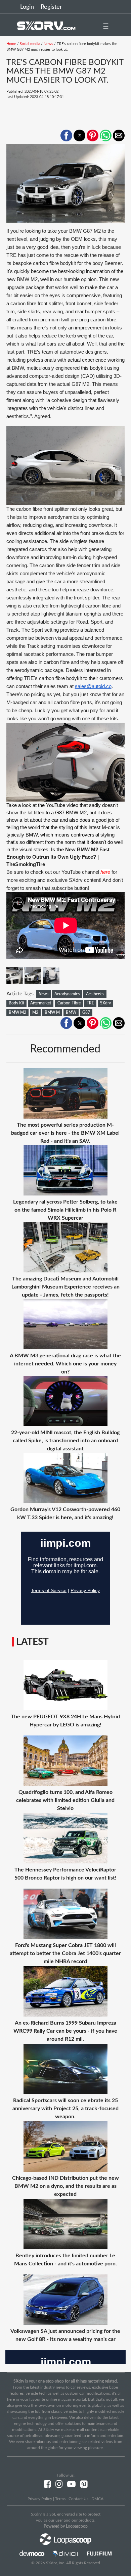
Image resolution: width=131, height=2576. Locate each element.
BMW (71, 1012)
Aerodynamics (67, 994)
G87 (86, 1012)
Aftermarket (41, 1003)
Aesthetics (95, 994)
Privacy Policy (40, 2499)
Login (27, 7)
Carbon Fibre (69, 1003)
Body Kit (16, 1003)
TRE (90, 1003)
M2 (35, 1012)
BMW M (52, 1012)
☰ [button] (106, 27)
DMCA (97, 2499)
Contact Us (78, 2499)
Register (51, 7)
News (48, 44)
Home (11, 44)
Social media (30, 44)
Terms (60, 2499)
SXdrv (105, 1003)
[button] (66, 135)
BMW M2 (17, 1012)
